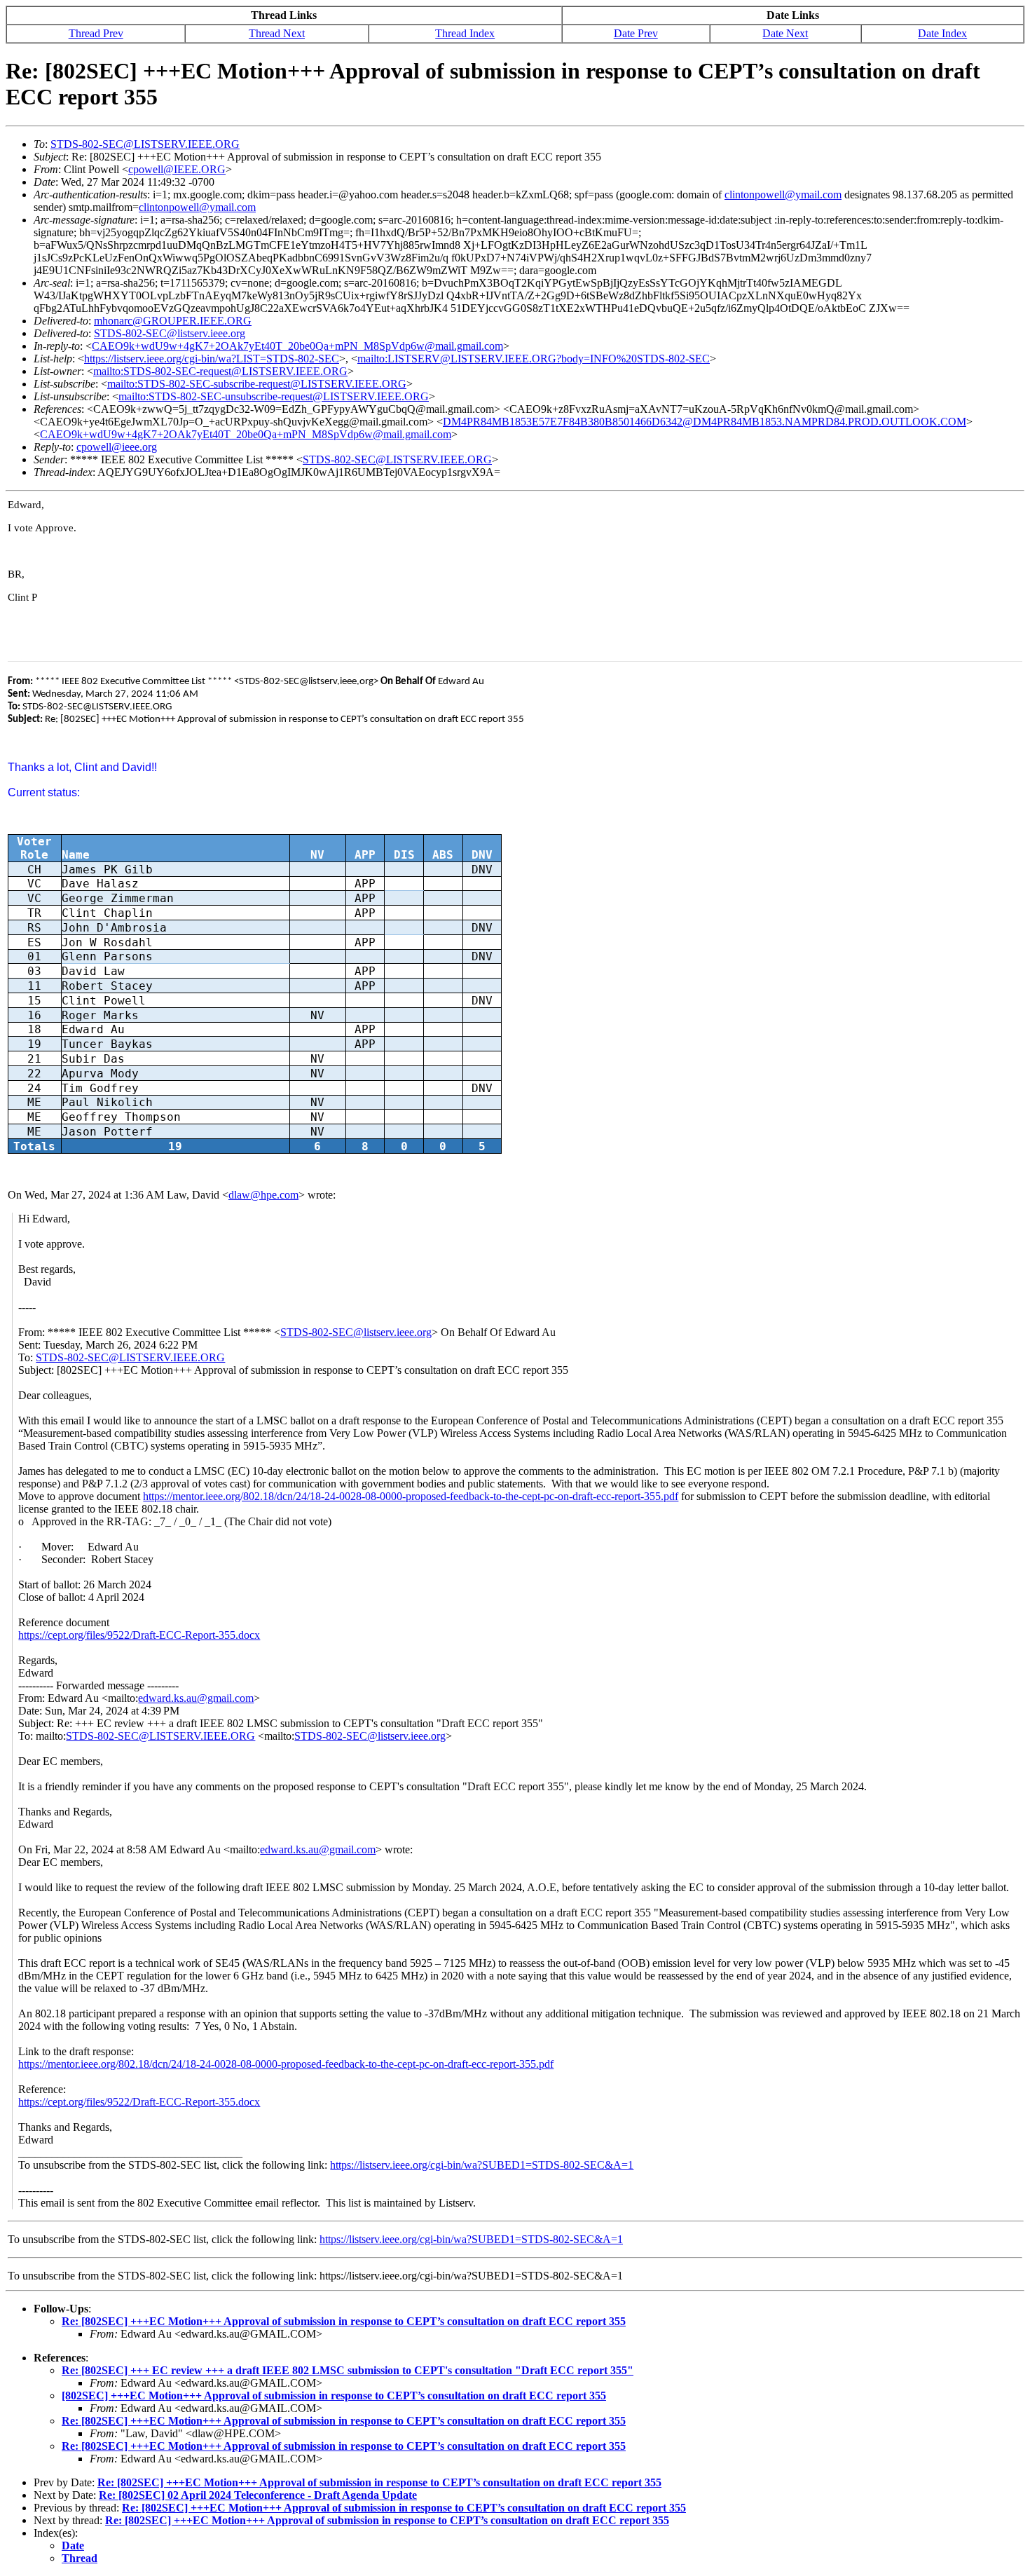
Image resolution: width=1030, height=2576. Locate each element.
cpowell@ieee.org (117, 447)
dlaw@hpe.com (263, 1195)
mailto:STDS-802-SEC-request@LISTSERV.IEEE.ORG (220, 371)
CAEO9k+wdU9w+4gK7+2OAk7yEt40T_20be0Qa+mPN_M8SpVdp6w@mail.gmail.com (297, 346)
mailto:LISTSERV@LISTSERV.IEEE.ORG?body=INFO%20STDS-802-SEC (534, 359)
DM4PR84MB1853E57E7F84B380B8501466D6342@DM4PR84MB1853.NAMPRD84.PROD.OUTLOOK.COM (705, 422)
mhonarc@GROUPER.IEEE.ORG (173, 321)
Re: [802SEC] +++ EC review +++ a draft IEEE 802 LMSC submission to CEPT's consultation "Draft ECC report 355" (348, 2370)
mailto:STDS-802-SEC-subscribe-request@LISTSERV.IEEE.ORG (257, 384)
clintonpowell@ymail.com (783, 195)
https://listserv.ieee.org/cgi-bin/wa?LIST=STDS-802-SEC (212, 359)
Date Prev (636, 33)
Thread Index (465, 33)
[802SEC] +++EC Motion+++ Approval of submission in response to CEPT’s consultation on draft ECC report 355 (334, 2396)
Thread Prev (96, 33)
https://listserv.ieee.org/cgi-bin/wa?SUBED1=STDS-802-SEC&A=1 (482, 2165)
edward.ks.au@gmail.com (196, 1698)
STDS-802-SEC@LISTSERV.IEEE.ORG (145, 144)
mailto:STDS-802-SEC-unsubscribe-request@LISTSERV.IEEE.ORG (274, 396)
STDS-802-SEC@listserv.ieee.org (170, 333)
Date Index (942, 33)
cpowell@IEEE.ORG (177, 169)
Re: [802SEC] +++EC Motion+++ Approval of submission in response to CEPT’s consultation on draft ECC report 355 (344, 2321)
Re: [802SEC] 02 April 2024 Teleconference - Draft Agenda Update (258, 2495)
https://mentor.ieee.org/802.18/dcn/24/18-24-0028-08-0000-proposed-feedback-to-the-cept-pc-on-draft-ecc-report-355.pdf (411, 1496)
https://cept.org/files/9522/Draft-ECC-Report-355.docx (139, 1635)
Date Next (785, 33)
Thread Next (277, 33)
